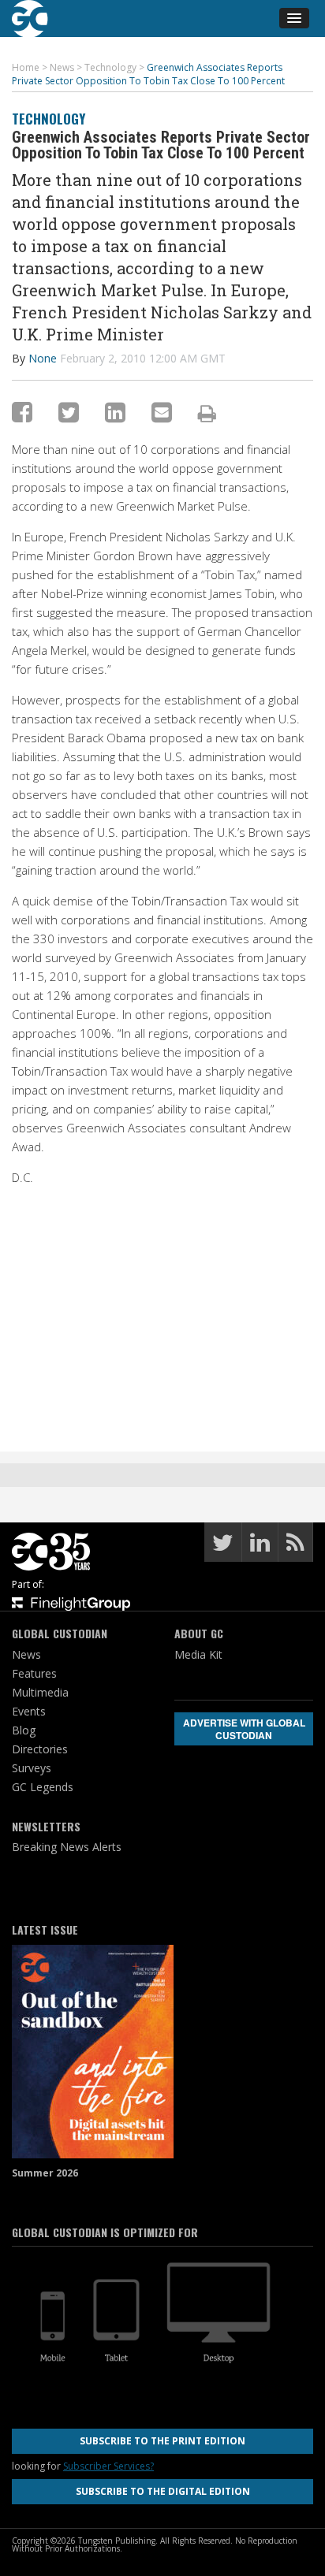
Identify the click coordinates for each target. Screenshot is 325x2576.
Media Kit (198, 1654)
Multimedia (40, 1692)
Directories (40, 1749)
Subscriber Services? (108, 2466)
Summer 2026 (45, 2173)
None (43, 358)
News (26, 1654)
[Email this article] (162, 412)
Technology (49, 119)
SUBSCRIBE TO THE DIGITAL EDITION (163, 2491)
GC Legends (43, 1787)
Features (34, 1673)
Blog (24, 1730)
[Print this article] (207, 413)
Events (29, 1711)
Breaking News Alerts (67, 1847)
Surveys (32, 1768)
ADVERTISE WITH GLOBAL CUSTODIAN (244, 1729)
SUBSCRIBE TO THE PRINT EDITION (162, 2441)
